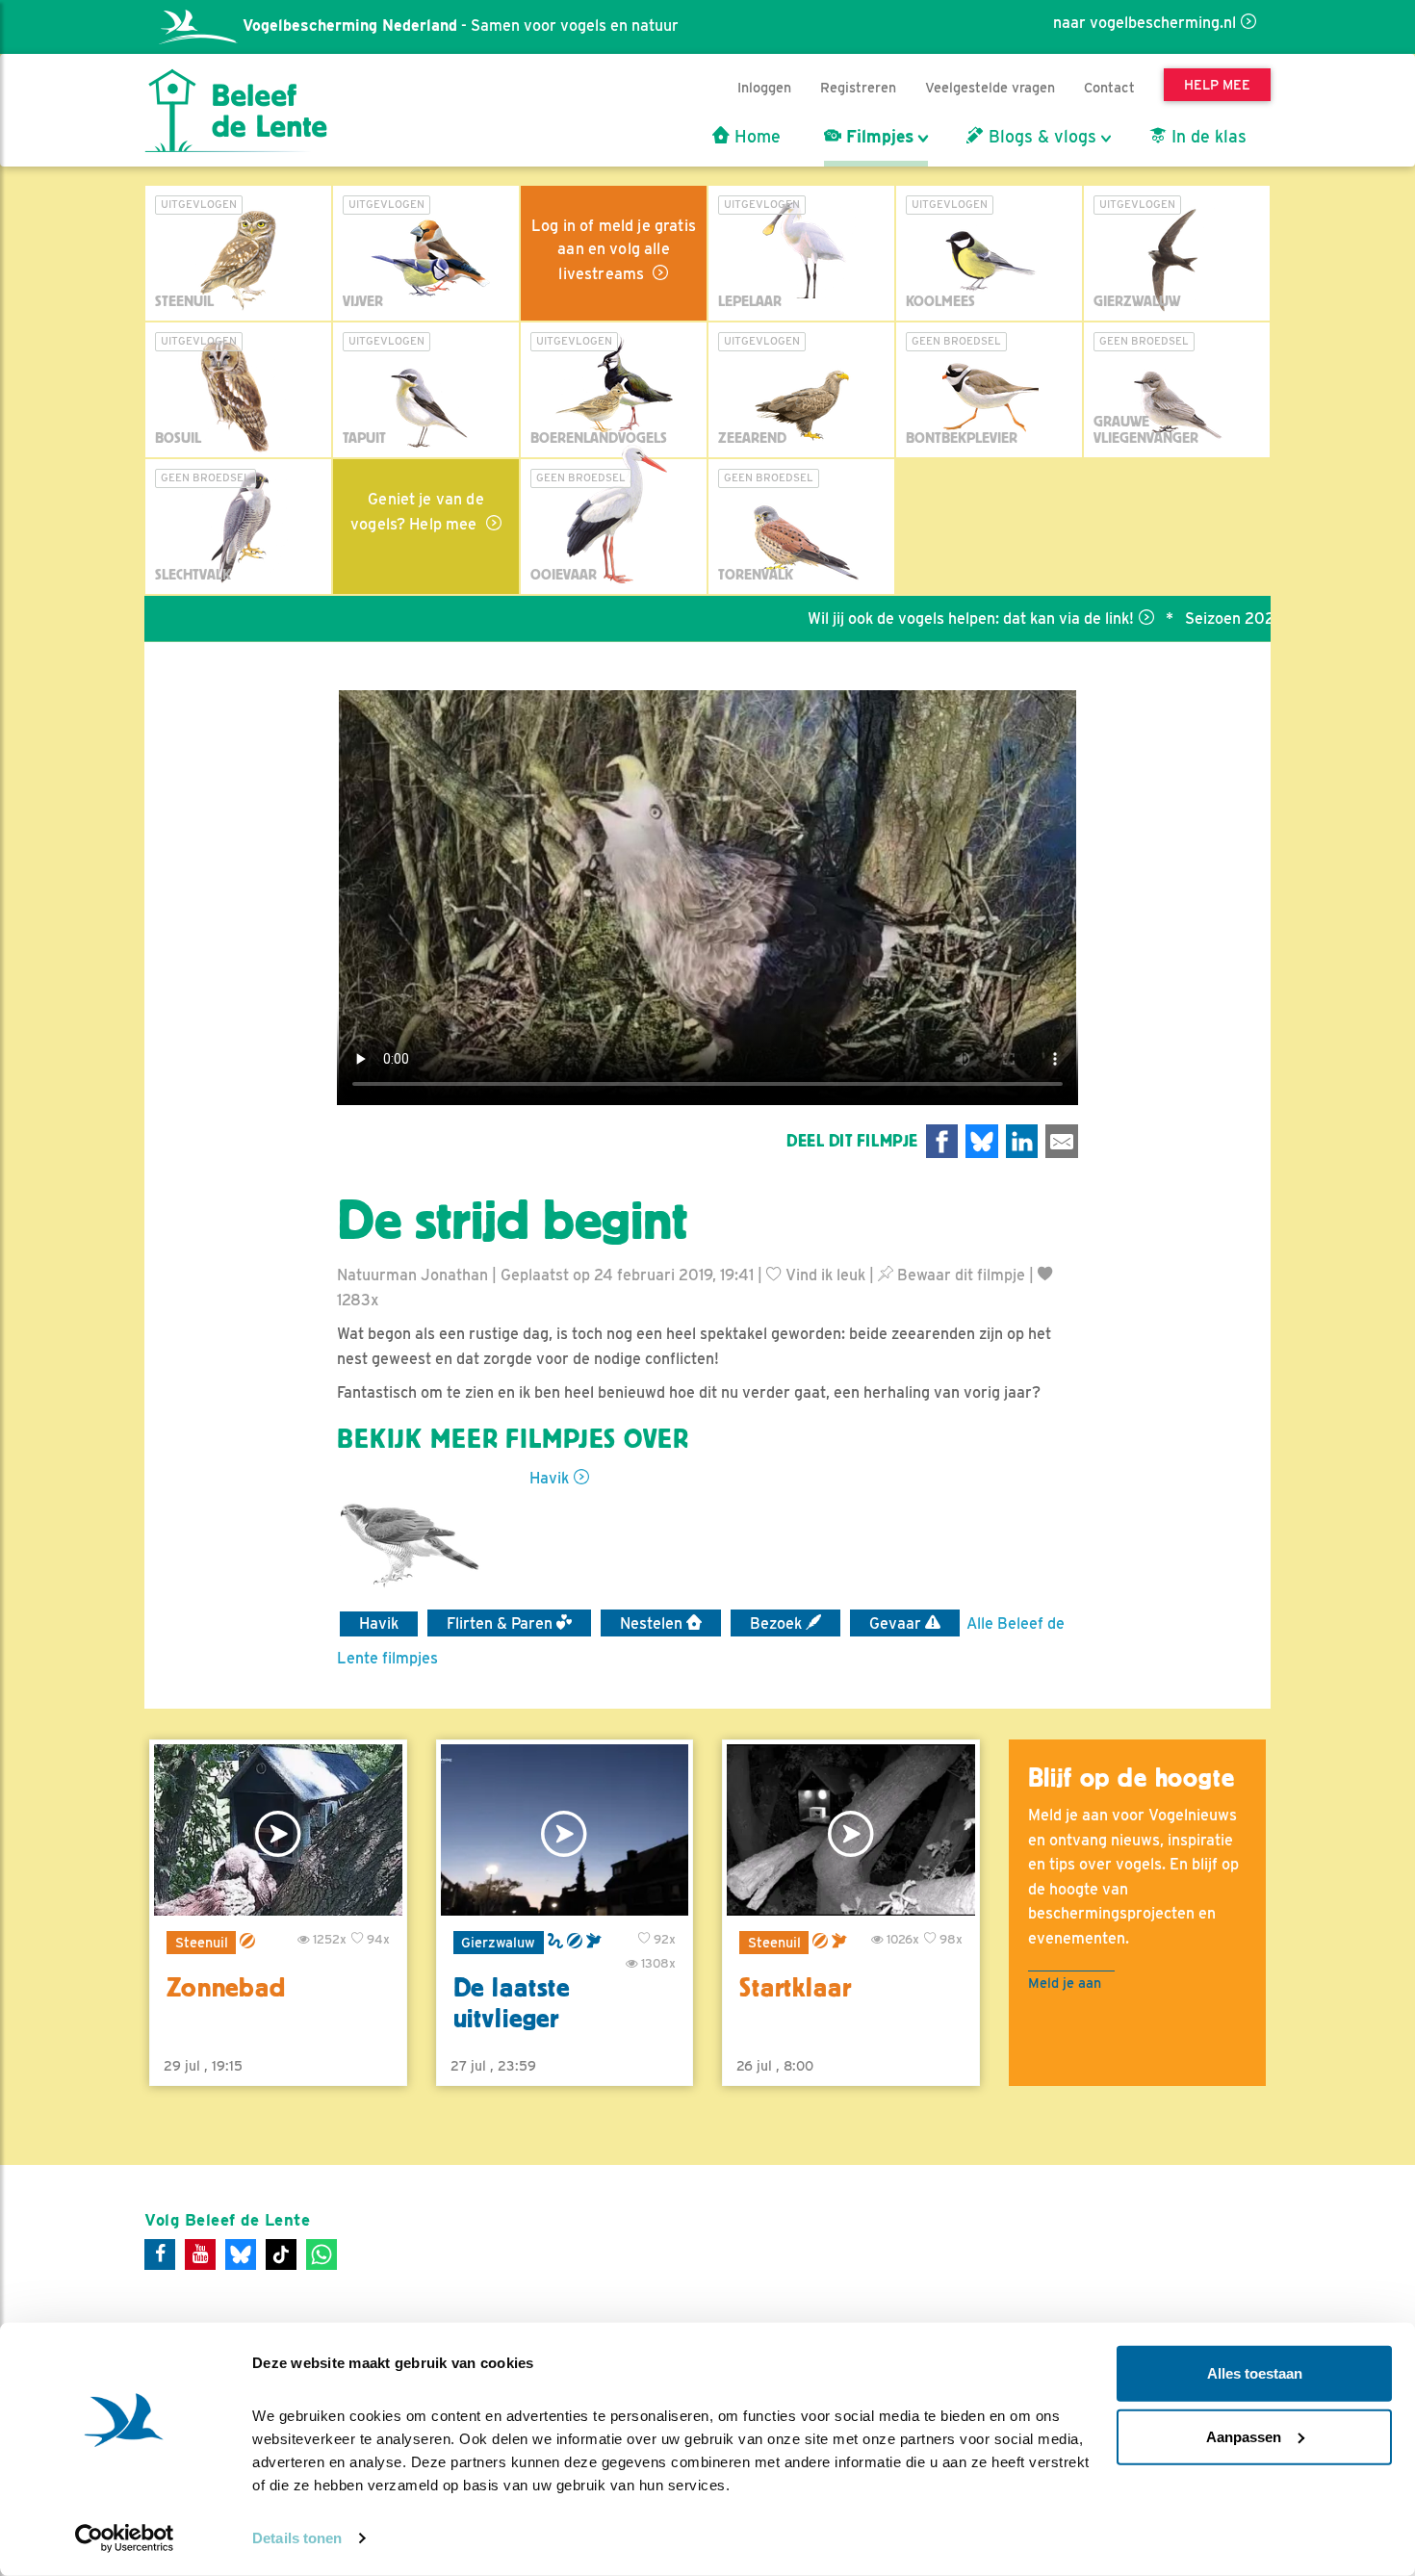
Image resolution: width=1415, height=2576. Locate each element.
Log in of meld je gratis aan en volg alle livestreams (614, 250)
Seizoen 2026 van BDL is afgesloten (1243, 618)
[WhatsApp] (322, 2254)
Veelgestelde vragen (990, 87)
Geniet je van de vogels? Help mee (417, 512)
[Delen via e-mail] (1062, 1141)
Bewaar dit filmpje (959, 1275)
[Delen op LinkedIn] (1022, 1141)
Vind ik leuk (823, 1275)
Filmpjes (877, 137)
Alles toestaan (1255, 2373)
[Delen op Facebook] (942, 1141)
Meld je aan (1065, 1983)
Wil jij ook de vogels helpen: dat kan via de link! (900, 618)
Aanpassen (1244, 2436)
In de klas (1207, 137)
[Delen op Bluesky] (982, 1141)
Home (755, 137)
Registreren (858, 87)
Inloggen (764, 87)
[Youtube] (200, 2254)
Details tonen (297, 2538)
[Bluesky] (241, 2254)
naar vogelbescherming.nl (1145, 23)
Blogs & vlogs (1040, 137)
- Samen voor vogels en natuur (461, 26)
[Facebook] (160, 2254)
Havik (549, 1478)
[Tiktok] (281, 2254)
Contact (1109, 87)
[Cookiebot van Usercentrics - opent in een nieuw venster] (125, 2538)
